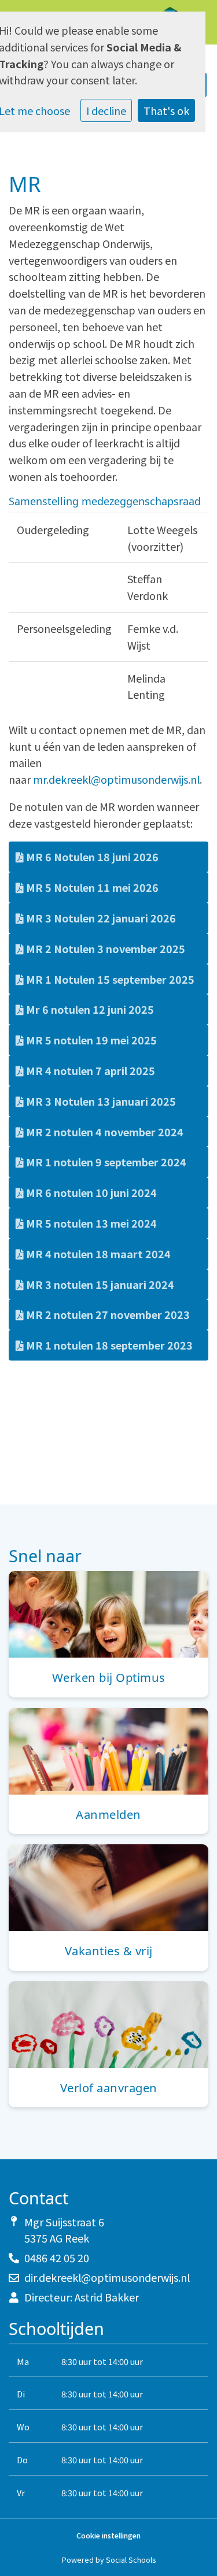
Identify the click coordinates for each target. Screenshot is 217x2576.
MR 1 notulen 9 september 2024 (105, 1162)
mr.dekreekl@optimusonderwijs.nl (116, 779)
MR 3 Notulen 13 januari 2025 (100, 1101)
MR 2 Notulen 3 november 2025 (104, 948)
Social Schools (131, 2560)
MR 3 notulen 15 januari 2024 (99, 1284)
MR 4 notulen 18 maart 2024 (97, 1254)
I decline (106, 110)
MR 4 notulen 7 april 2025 (89, 1070)
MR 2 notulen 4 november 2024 (104, 1132)
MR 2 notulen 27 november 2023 (107, 1314)
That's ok (166, 110)
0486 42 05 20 (57, 2258)
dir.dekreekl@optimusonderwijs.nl (107, 2277)
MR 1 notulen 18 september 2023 (108, 1345)
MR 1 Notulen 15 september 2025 (109, 979)
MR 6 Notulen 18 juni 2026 (91, 857)
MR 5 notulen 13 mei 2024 (90, 1223)
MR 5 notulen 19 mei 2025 (90, 1040)
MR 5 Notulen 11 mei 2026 (91, 887)
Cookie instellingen (108, 2536)
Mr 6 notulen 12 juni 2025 (89, 1009)
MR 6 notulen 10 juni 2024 (90, 1192)
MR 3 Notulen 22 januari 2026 (100, 918)
